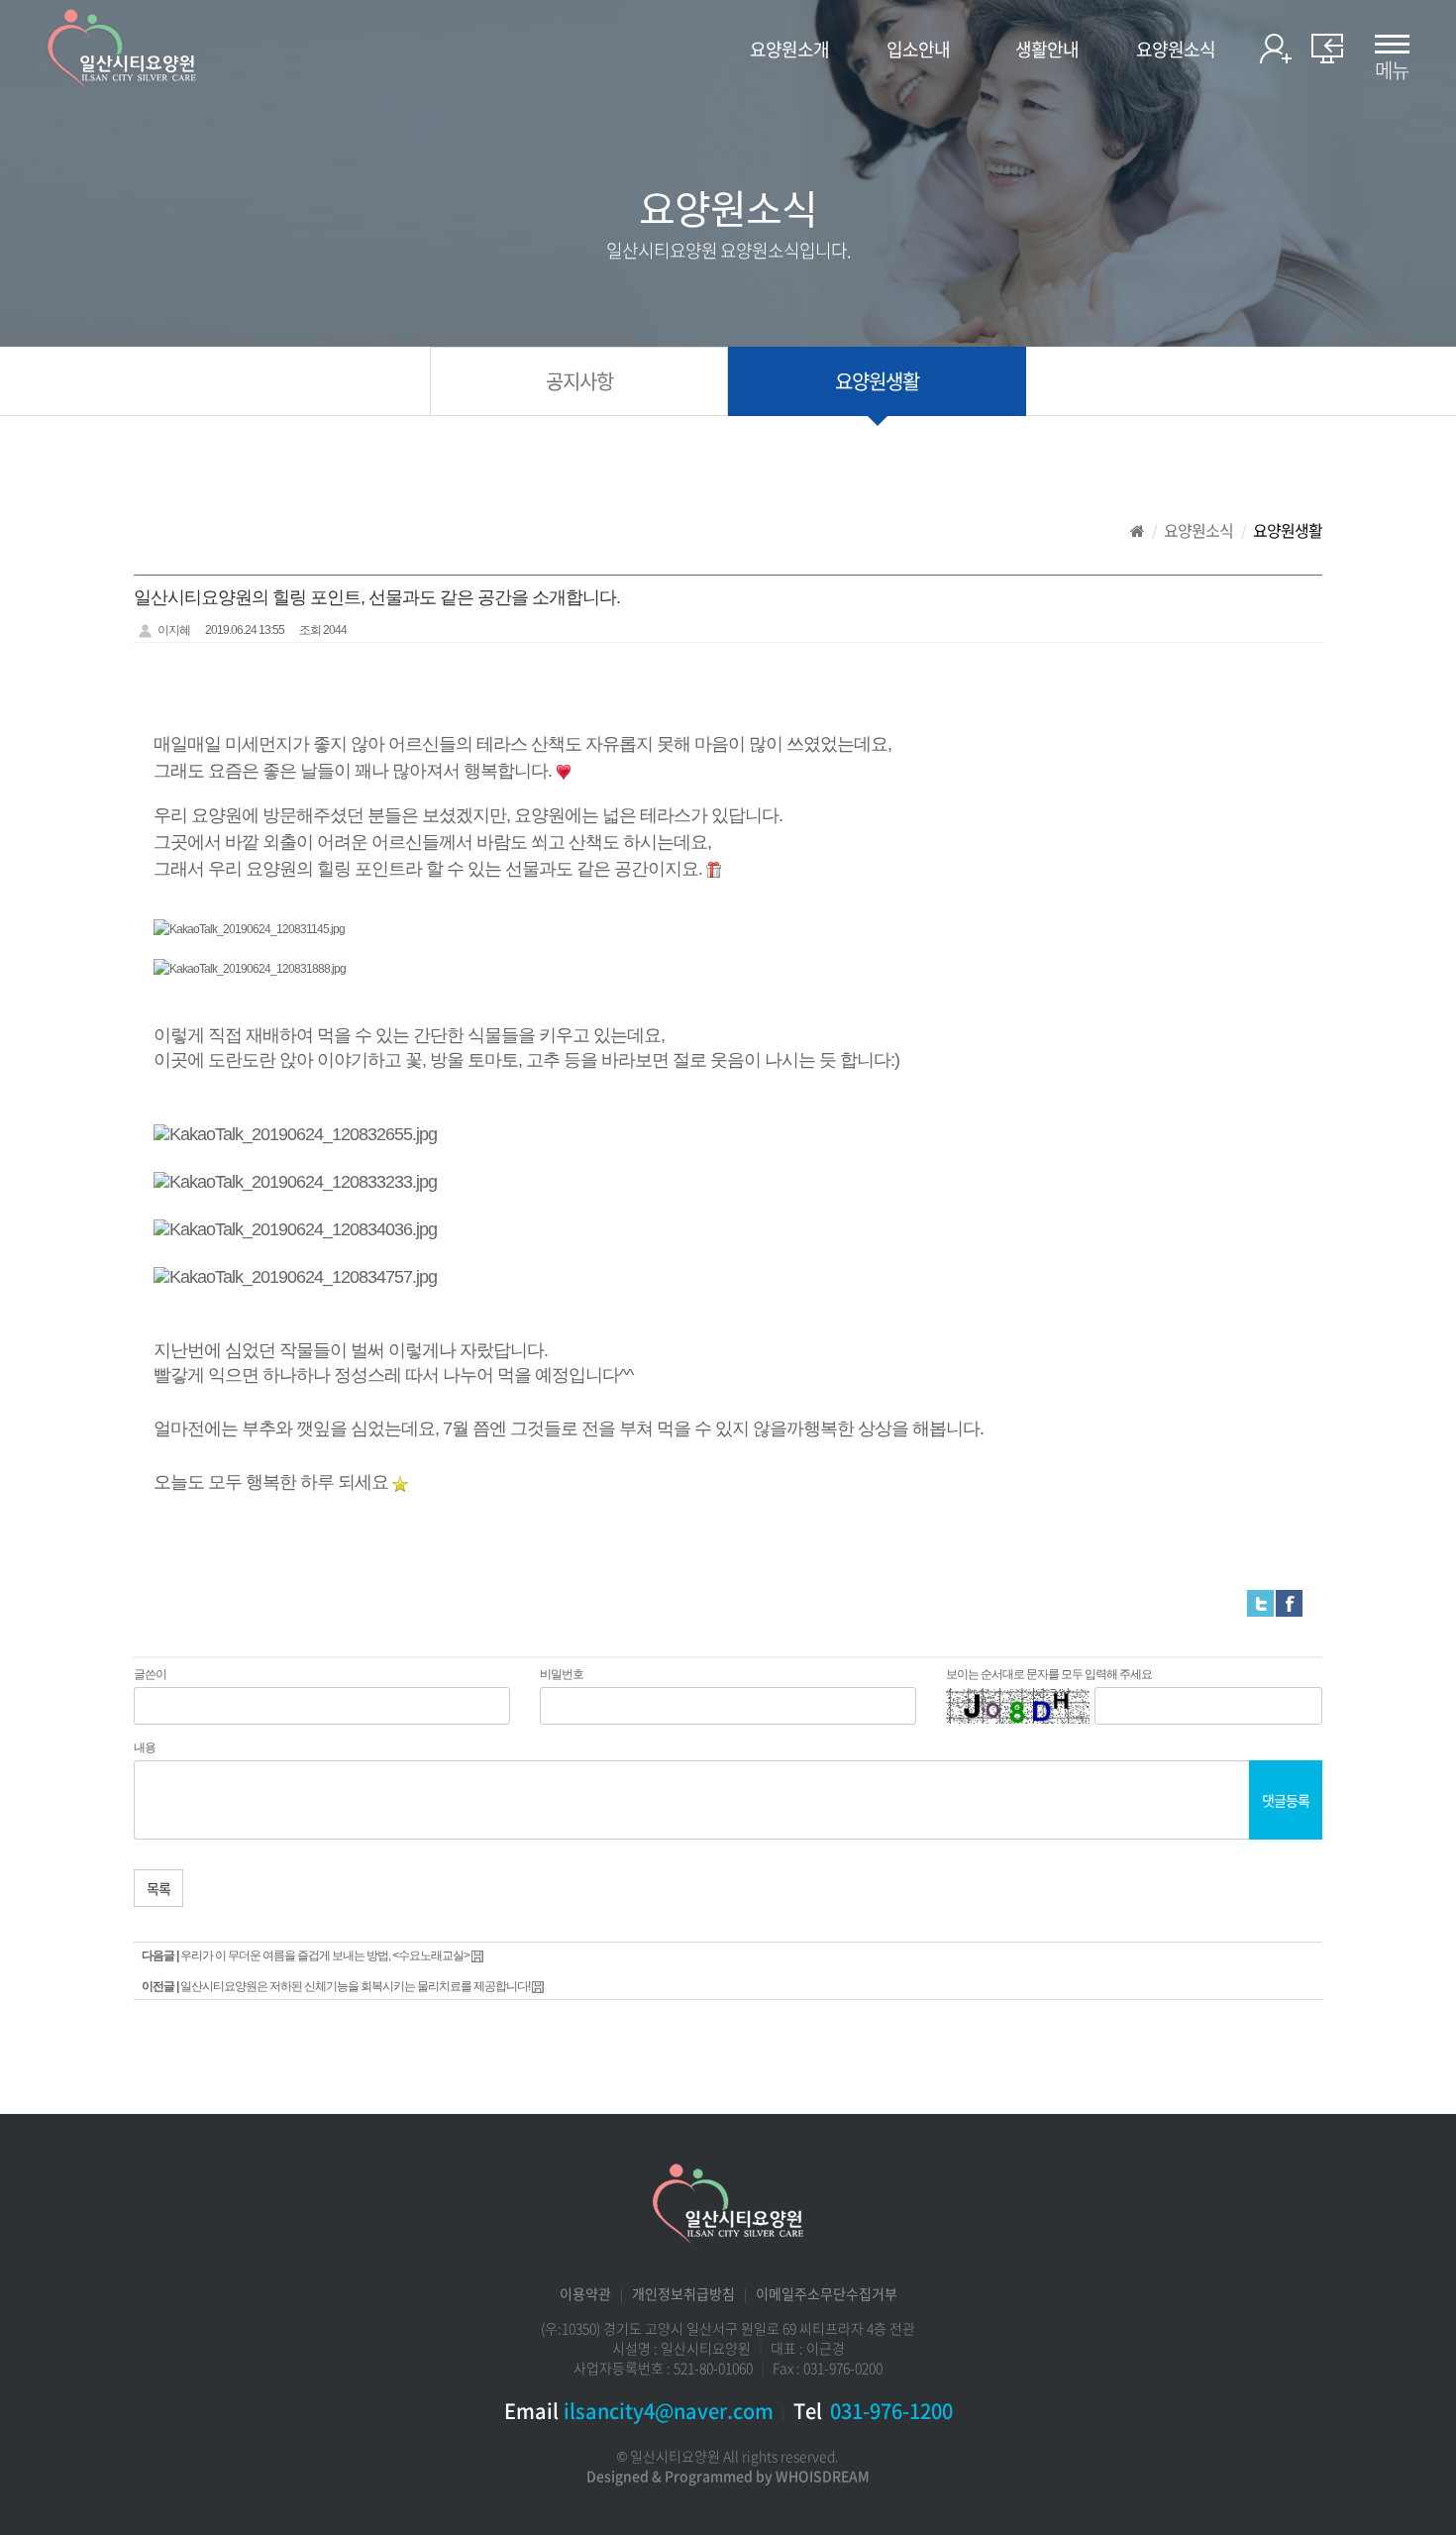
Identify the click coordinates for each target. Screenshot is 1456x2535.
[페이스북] (1289, 1603)
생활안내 (1047, 50)
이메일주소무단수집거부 (827, 2293)
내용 (145, 1747)
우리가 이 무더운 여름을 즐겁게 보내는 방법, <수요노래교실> (325, 1955)
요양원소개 (789, 50)
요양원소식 (1176, 50)
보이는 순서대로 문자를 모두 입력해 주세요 (1049, 1674)
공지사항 (579, 381)
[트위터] (1260, 1603)
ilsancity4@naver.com (669, 2411)
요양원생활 (877, 381)
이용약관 (585, 2293)
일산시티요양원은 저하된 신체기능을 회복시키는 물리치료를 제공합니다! (355, 1986)
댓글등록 (1286, 1800)
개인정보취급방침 (683, 2293)
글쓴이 (150, 1674)
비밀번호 (562, 1674)
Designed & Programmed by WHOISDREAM (728, 2476)
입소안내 (918, 50)
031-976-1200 (891, 2411)
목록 (158, 1888)
